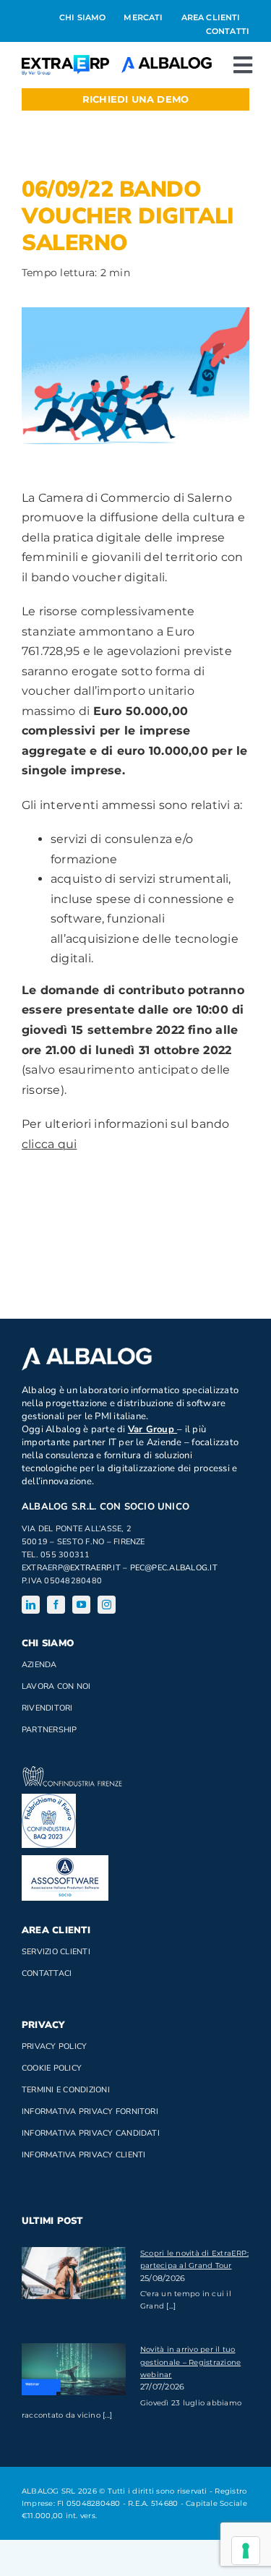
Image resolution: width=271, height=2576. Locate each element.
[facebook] (56, 1605)
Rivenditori (47, 1708)
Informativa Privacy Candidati (91, 2133)
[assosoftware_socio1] (65, 1861)
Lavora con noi (56, 1686)
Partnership (50, 1730)
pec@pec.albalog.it (174, 1568)
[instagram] (107, 1605)
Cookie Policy (52, 2068)
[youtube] (81, 1605)
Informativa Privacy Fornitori (90, 2111)
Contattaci (47, 1973)
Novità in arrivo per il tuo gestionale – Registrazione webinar (190, 2362)
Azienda (39, 1665)
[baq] (49, 1799)
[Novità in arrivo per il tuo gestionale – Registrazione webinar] (74, 2369)
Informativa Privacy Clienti (83, 2155)
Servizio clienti (56, 1952)
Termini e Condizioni (66, 2090)
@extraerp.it (92, 1568)
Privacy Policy (54, 2046)
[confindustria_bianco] (72, 1772)
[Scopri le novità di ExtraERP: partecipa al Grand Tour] (74, 2273)
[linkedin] (31, 1605)
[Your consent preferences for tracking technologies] (246, 2551)
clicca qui (49, 1144)
